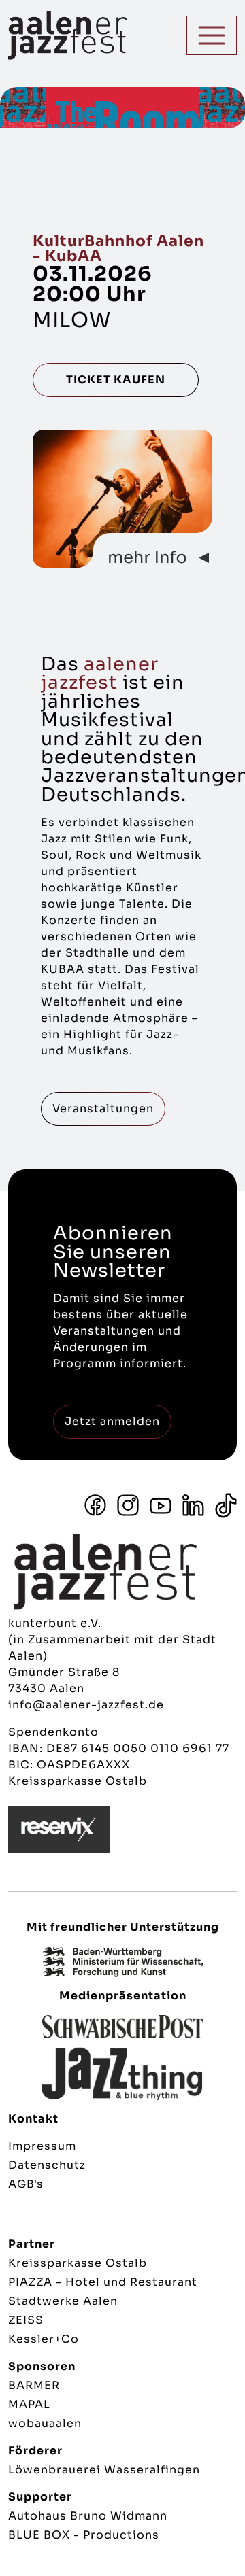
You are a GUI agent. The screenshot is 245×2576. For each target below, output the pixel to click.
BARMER (34, 2385)
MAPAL (29, 2404)
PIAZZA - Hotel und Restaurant (103, 2282)
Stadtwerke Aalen (63, 2301)
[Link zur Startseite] (37, 35)
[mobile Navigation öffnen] (212, 35)
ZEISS (26, 2320)
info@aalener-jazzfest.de (86, 1705)
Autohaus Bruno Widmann (88, 2516)
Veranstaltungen (103, 1109)
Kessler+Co (44, 2339)
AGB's (26, 2184)
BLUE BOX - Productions (84, 2535)
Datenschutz (47, 2165)
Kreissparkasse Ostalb (78, 2263)
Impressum (42, 2146)
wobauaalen (45, 2423)
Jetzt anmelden (112, 1421)
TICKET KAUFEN (116, 380)
